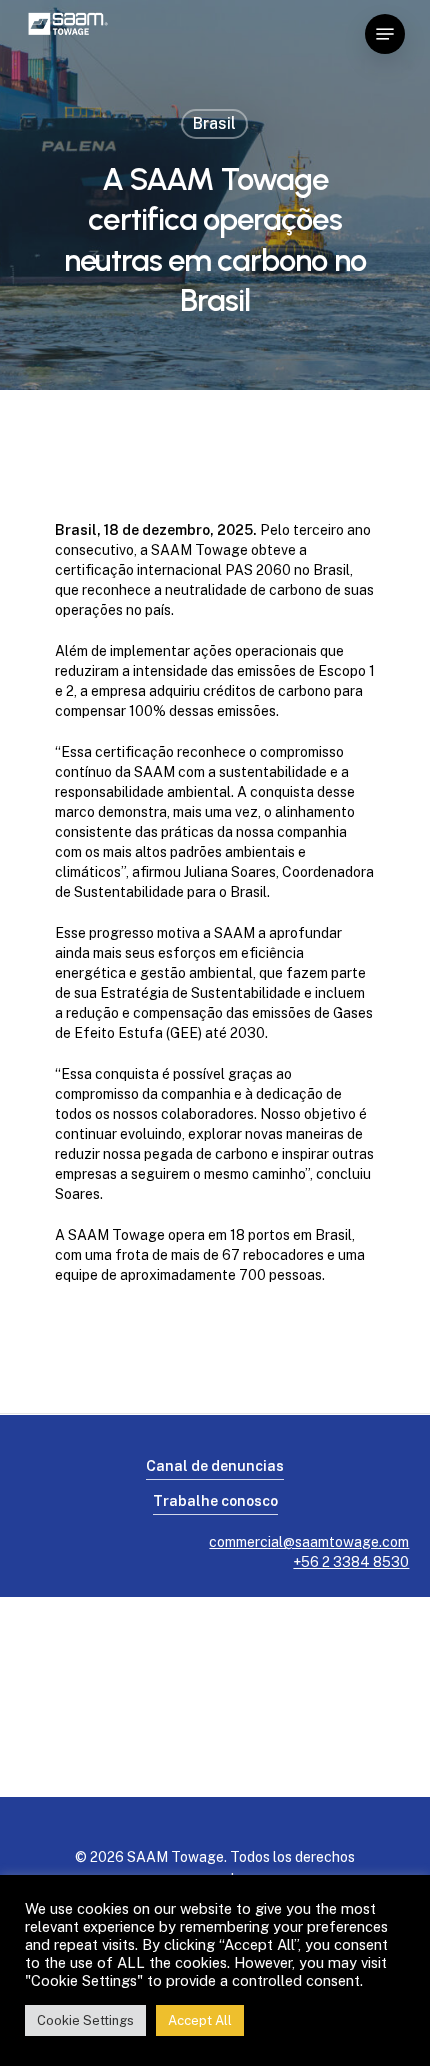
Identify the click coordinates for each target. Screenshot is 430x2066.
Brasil (214, 123)
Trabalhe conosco (215, 1501)
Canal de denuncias (215, 1466)
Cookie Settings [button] (85, 2020)
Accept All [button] (200, 2020)
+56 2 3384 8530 (351, 1562)
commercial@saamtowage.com (309, 1542)
